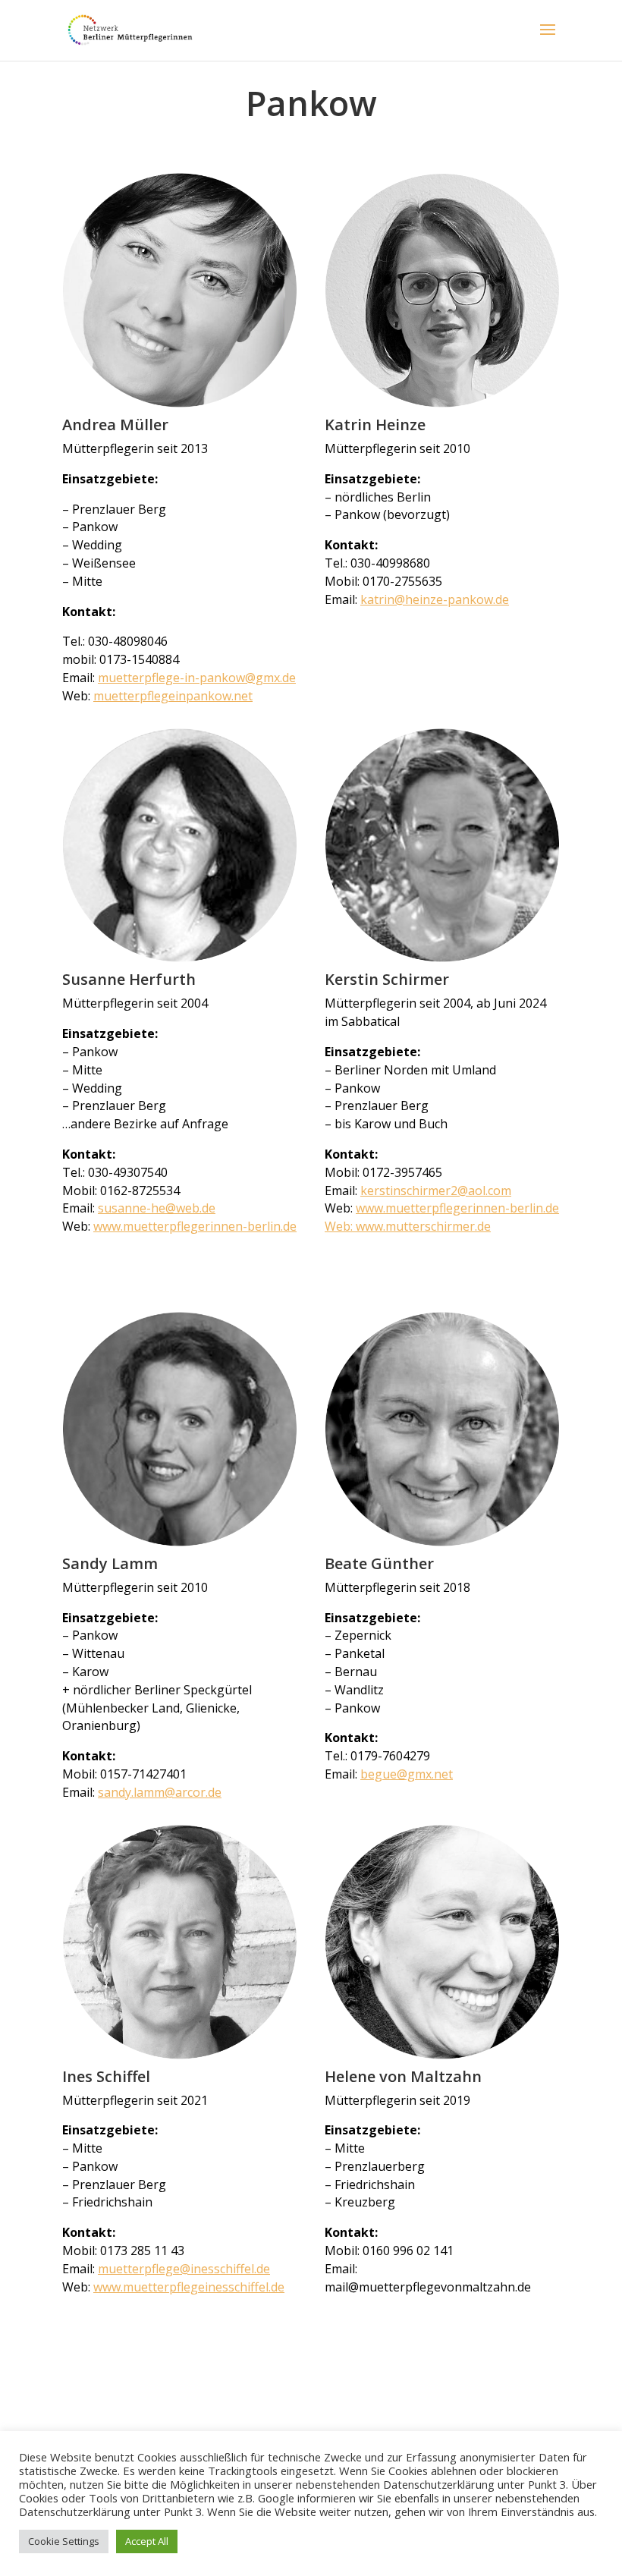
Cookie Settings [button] (64, 2541)
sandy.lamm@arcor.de (160, 1792)
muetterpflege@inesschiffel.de (184, 2269)
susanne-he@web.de (157, 1208)
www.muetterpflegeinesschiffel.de (189, 2287)
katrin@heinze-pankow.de (435, 599)
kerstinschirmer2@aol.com (436, 1190)
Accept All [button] (147, 2541)
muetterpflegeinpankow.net (173, 696)
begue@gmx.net (407, 1774)
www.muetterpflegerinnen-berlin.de (195, 1226)
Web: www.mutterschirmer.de (408, 1226)
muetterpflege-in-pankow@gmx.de (197, 678)
